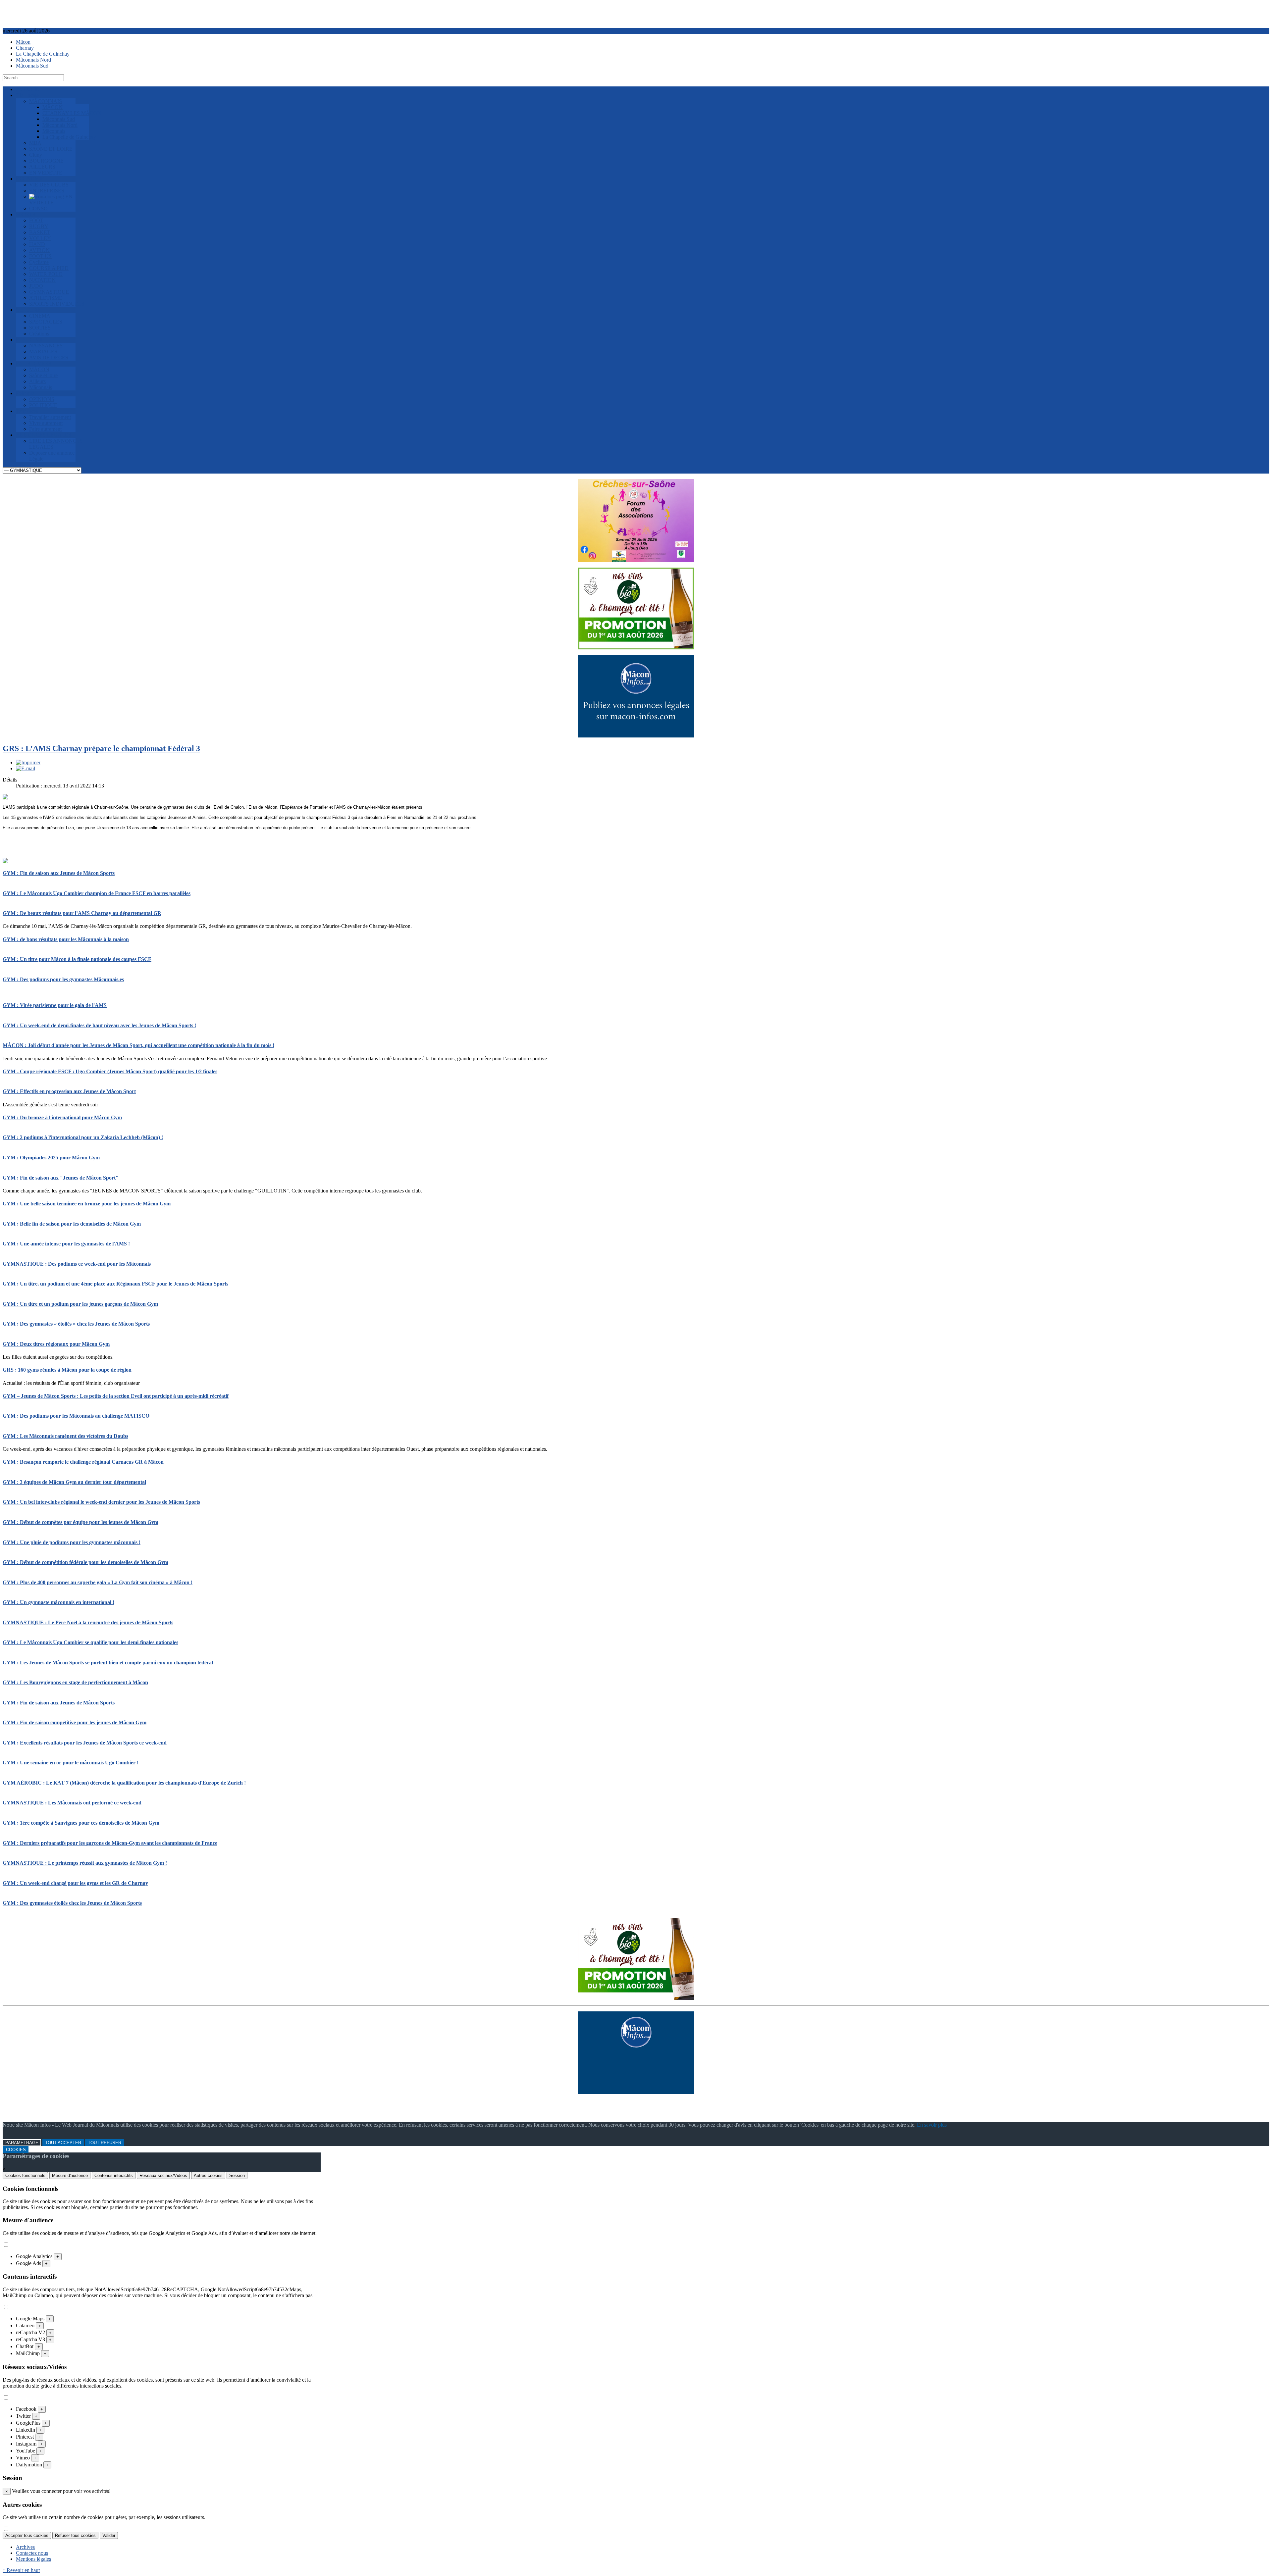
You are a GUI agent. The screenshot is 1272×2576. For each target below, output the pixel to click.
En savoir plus (932, 2125)
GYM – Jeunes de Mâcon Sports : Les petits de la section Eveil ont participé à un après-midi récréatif (116, 1396)
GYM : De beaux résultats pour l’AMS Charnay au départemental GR (82, 913)
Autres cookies (208, 2175)
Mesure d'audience (70, 2175)
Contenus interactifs (114, 2175)
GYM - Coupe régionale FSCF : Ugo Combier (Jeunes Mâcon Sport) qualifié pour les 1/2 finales (110, 1071)
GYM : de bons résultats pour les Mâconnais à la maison (66, 939)
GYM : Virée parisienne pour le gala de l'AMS (55, 1005)
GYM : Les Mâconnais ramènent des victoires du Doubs (65, 1436)
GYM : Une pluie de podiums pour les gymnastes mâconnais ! (72, 1542)
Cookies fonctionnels (25, 2175)
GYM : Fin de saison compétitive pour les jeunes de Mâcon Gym (75, 1722)
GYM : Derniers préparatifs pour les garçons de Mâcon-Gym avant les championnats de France (110, 1843)
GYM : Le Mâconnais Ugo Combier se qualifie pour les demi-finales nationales (90, 1642)
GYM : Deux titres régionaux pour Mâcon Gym (56, 1344)
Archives (25, 2547)
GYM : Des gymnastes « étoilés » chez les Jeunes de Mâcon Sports (76, 1324)
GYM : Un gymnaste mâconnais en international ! (58, 1602)
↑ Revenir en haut (21, 2570)
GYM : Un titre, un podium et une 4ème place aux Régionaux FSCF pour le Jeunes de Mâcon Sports (115, 1284)
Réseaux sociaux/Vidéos (163, 2175)
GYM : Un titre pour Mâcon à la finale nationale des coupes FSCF (77, 959)
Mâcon (23, 42)
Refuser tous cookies (75, 2535)
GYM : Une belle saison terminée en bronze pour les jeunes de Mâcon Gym (87, 1204)
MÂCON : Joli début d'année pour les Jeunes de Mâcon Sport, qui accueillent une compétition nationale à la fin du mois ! (138, 1045)
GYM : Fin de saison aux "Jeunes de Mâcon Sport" (61, 1178)
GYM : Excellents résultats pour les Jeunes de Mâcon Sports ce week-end (85, 1743)
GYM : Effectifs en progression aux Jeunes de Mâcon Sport (69, 1091)
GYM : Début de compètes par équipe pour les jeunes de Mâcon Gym (80, 1522)
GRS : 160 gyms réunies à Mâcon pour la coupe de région (67, 1370)
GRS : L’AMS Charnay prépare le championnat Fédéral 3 (101, 748)
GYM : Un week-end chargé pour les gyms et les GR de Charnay (75, 1883)
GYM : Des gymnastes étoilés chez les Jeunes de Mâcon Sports (72, 1903)
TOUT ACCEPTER (63, 2143)
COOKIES (16, 2150)
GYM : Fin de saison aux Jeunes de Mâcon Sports (59, 873)
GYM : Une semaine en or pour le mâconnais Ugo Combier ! (71, 1763)
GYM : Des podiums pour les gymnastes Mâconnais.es (63, 979)
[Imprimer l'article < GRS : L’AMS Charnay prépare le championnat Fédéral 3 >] (28, 762)
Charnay (25, 48)
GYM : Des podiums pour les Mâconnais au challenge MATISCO (76, 1416)
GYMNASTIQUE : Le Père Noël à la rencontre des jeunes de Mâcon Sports (88, 1622)
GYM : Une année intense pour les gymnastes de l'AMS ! (66, 1244)
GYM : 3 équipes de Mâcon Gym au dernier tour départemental (74, 1482)
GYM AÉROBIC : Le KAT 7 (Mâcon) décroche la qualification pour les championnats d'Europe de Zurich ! (124, 1783)
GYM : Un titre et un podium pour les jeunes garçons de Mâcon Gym (80, 1304)
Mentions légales (33, 2559)
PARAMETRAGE (22, 2143)
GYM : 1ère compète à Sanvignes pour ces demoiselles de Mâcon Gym (81, 1823)
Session (237, 2175)
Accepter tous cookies (27, 2535)
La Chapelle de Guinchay (43, 54)
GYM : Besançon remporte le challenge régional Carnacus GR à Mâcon (83, 1462)
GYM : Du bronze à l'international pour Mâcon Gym (62, 1117)
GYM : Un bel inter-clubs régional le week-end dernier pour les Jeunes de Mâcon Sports (101, 1502)
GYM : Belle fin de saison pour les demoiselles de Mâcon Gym (72, 1224)
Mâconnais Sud (32, 66)
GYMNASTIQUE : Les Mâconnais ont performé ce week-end (72, 1803)
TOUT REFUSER (105, 2143)
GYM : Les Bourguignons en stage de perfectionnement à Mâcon (75, 1682)
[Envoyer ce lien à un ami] (26, 768)
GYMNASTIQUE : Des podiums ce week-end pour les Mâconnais (77, 1264)
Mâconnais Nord (33, 60)
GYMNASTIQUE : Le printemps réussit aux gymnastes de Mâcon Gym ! (85, 1863)
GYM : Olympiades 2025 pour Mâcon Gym (51, 1158)
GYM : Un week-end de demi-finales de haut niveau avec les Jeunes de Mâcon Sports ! (99, 1025)
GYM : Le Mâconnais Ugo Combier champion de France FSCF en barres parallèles (97, 893)
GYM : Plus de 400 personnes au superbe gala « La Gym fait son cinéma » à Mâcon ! (98, 1582)
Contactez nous (32, 2553)
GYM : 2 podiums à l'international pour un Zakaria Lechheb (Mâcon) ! (83, 1137)
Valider (109, 2535)
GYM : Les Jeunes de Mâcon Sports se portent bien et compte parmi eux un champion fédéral (108, 1663)
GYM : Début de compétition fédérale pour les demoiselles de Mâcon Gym (85, 1562)
